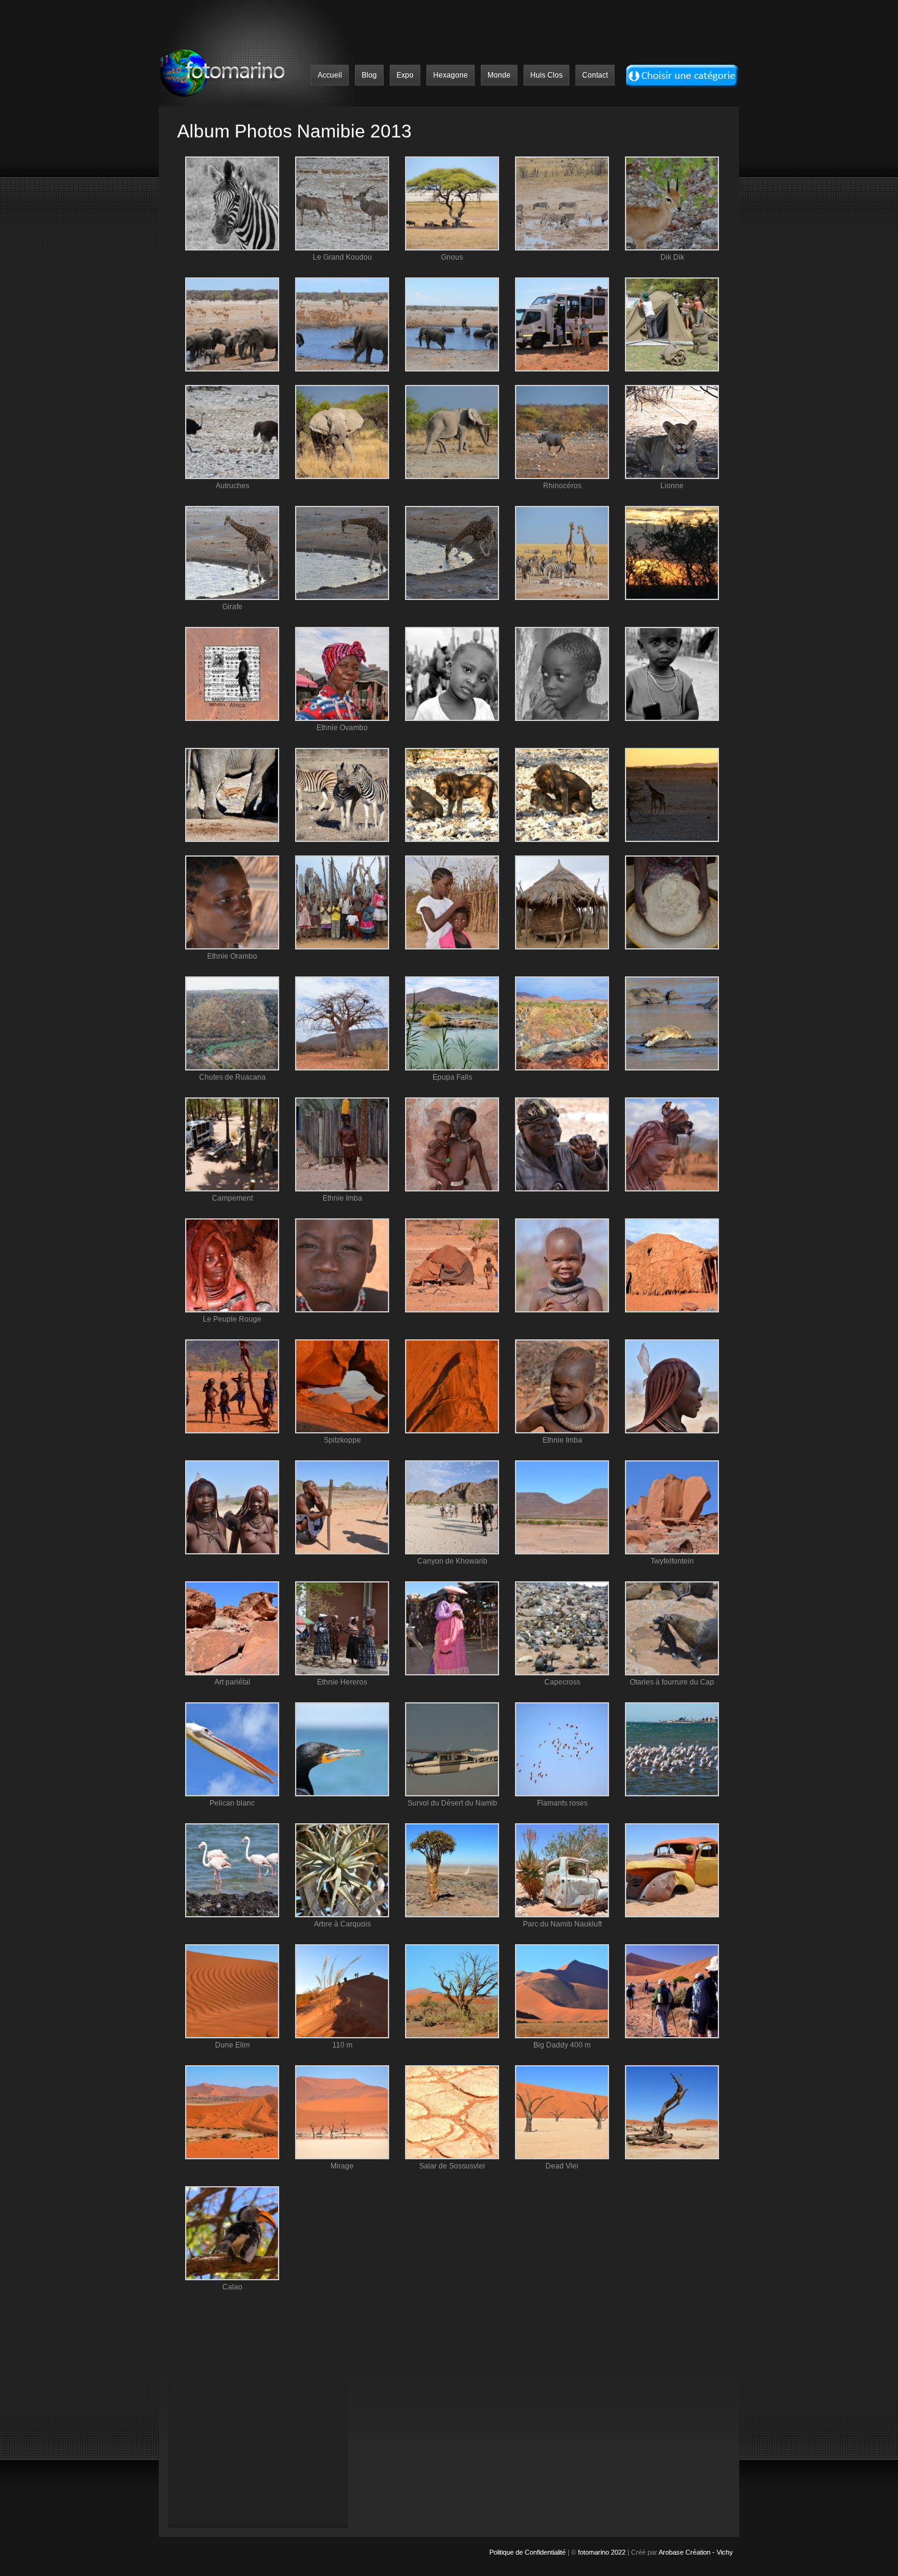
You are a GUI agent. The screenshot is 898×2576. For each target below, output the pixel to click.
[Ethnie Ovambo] (342, 719)
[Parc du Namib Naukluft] (562, 1915)
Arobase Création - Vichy (696, 2552)
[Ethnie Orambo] (232, 947)
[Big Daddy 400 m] (562, 2036)
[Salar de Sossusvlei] (452, 2157)
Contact (595, 75)
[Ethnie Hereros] (342, 1673)
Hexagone (451, 75)
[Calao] (232, 2278)
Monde (499, 75)
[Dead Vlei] (562, 2157)
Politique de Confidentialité (528, 2552)
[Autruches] (232, 477)
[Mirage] (342, 2157)
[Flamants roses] (562, 1794)
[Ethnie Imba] (342, 1189)
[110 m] (342, 2036)
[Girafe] (232, 598)
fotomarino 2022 (602, 2552)
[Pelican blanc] (232, 1794)
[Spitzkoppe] (342, 1431)
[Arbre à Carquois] (342, 1915)
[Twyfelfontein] (672, 1552)
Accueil (330, 75)
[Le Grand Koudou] (342, 248)
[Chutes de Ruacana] (232, 1068)
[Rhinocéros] (562, 477)
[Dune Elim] (232, 2036)
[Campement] (232, 1189)
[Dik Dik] (672, 248)
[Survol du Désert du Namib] (452, 1794)
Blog (369, 75)
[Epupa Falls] (452, 1068)
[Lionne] (672, 477)
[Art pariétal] (232, 1673)
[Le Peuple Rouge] (232, 1310)
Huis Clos (546, 75)
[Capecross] (562, 1673)
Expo (405, 75)
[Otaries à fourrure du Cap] (672, 1673)
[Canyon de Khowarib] (452, 1552)
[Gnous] (452, 248)
